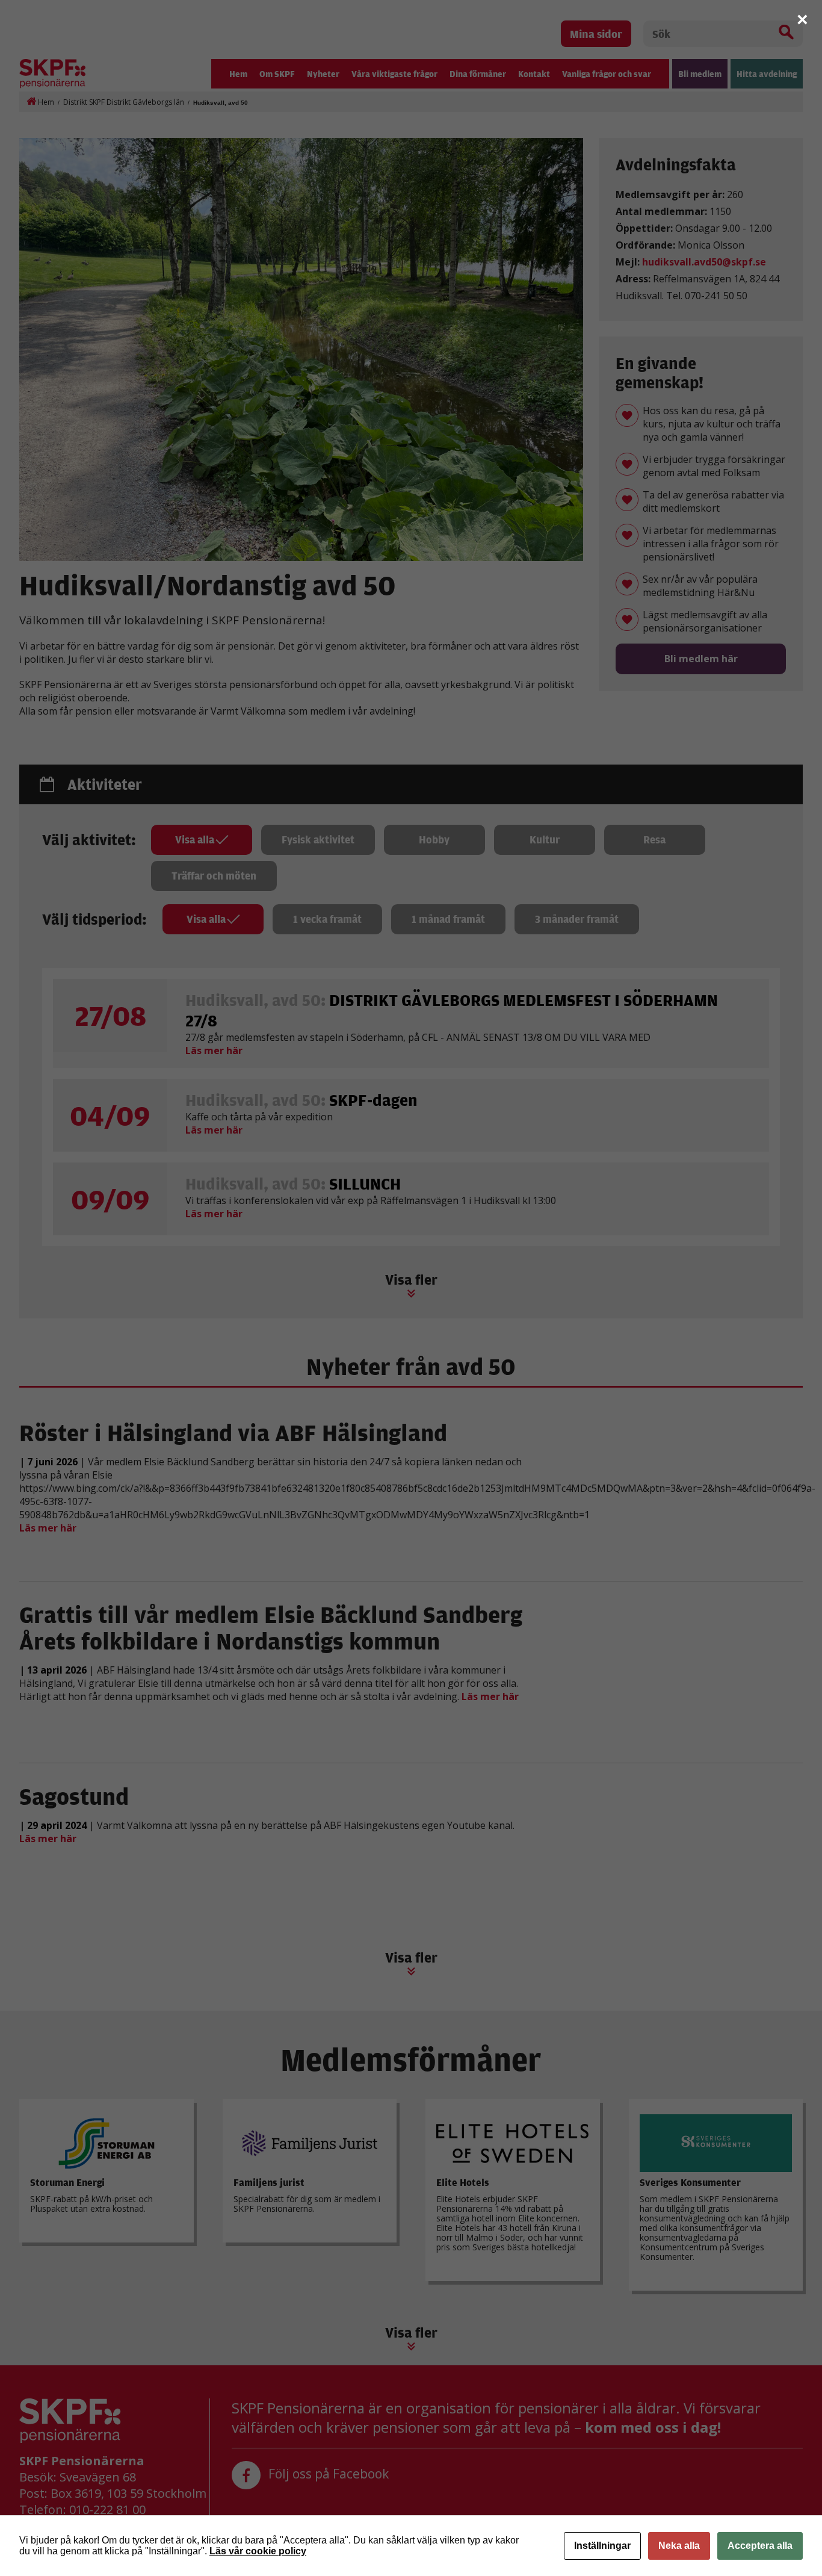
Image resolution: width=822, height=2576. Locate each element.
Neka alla (679, 2546)
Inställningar (602, 2546)
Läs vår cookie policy (258, 2551)
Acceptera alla (760, 2546)
